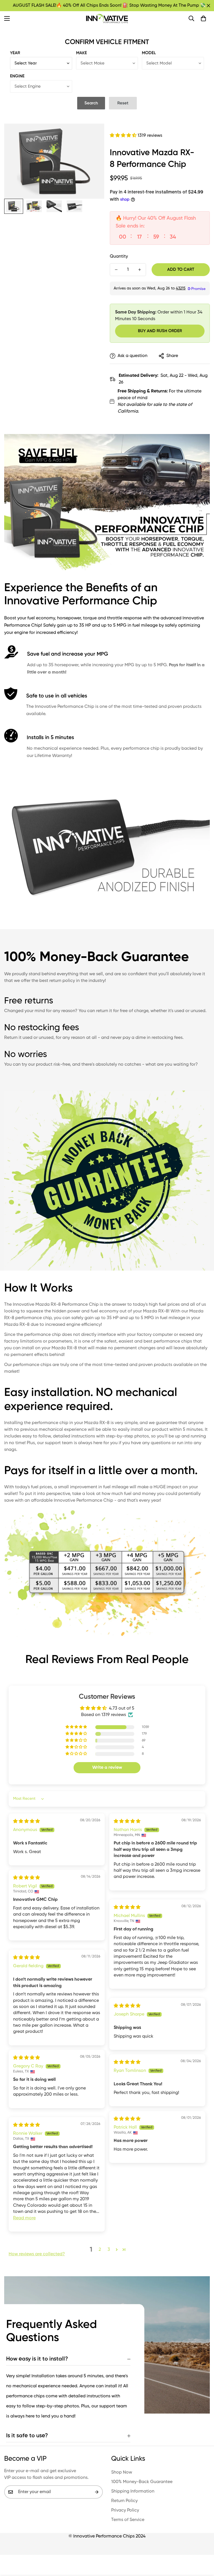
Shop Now (122, 2472)
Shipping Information (133, 2491)
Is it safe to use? (27, 2436)
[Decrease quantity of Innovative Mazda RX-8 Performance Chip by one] (116, 270)
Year (15, 53)
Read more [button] (24, 2218)
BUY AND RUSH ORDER (160, 331)
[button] (203, 18)
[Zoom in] (92, 136)
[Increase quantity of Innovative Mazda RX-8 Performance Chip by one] (140, 270)
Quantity (119, 257)
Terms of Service (128, 2520)
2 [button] (100, 2250)
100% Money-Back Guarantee (142, 2482)
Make (82, 53)
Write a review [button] (107, 1768)
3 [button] (109, 2250)
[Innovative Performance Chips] (107, 19)
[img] (26, 1822)
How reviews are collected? (37, 2254)
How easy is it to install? (37, 2359)
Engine (17, 76)
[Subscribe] (97, 2492)
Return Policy (124, 2501)
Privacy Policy (125, 2510)
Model (149, 53)
